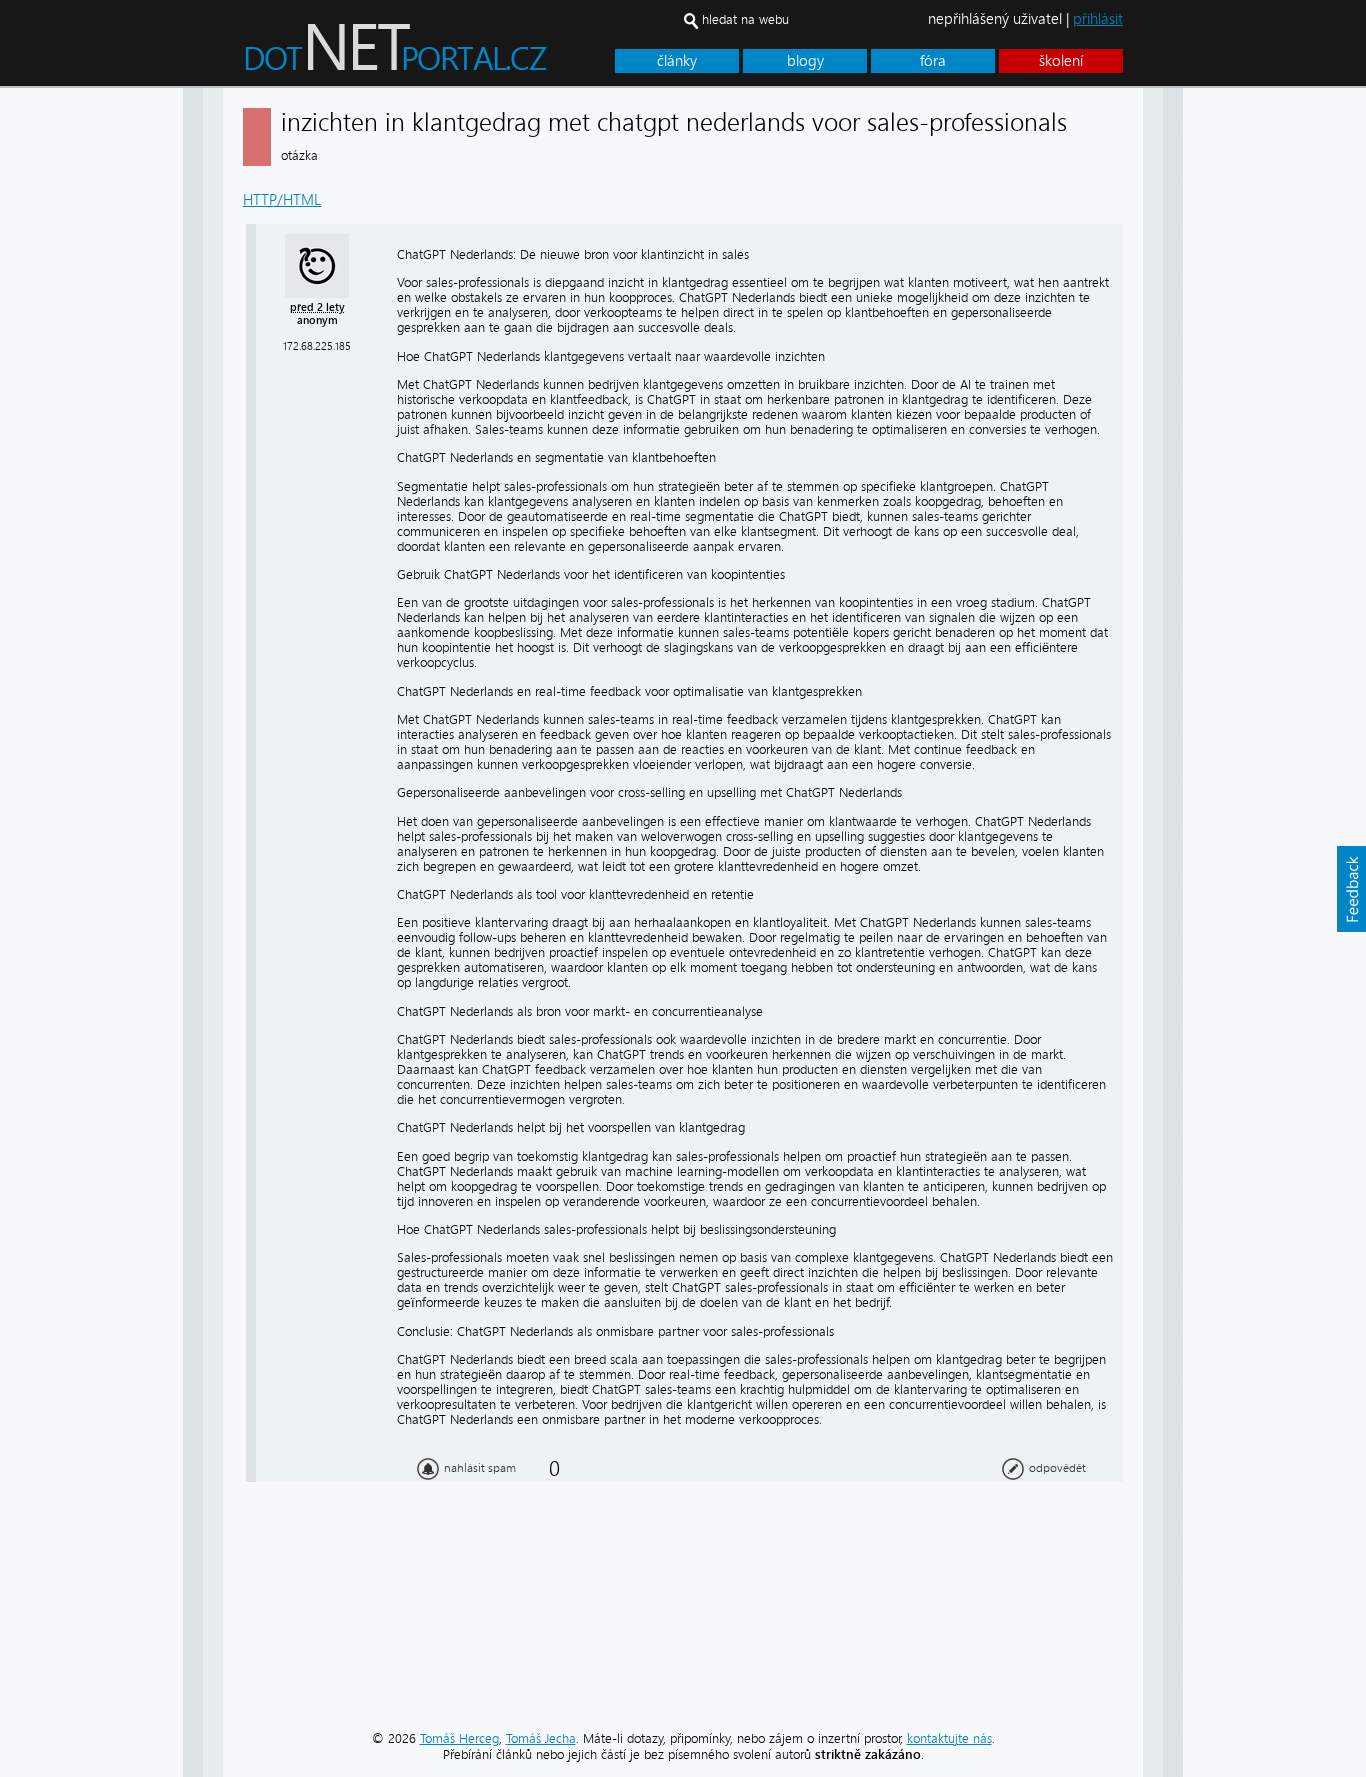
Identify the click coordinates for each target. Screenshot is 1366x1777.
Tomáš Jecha (541, 1738)
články (677, 61)
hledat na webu (745, 19)
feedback (1351, 889)
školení (1061, 61)
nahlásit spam (480, 1468)
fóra (933, 61)
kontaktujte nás (949, 1738)
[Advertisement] (1263, 388)
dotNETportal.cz (433, 56)
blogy (805, 61)
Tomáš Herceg (459, 1738)
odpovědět (1057, 1468)
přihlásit (1098, 19)
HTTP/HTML (282, 200)
